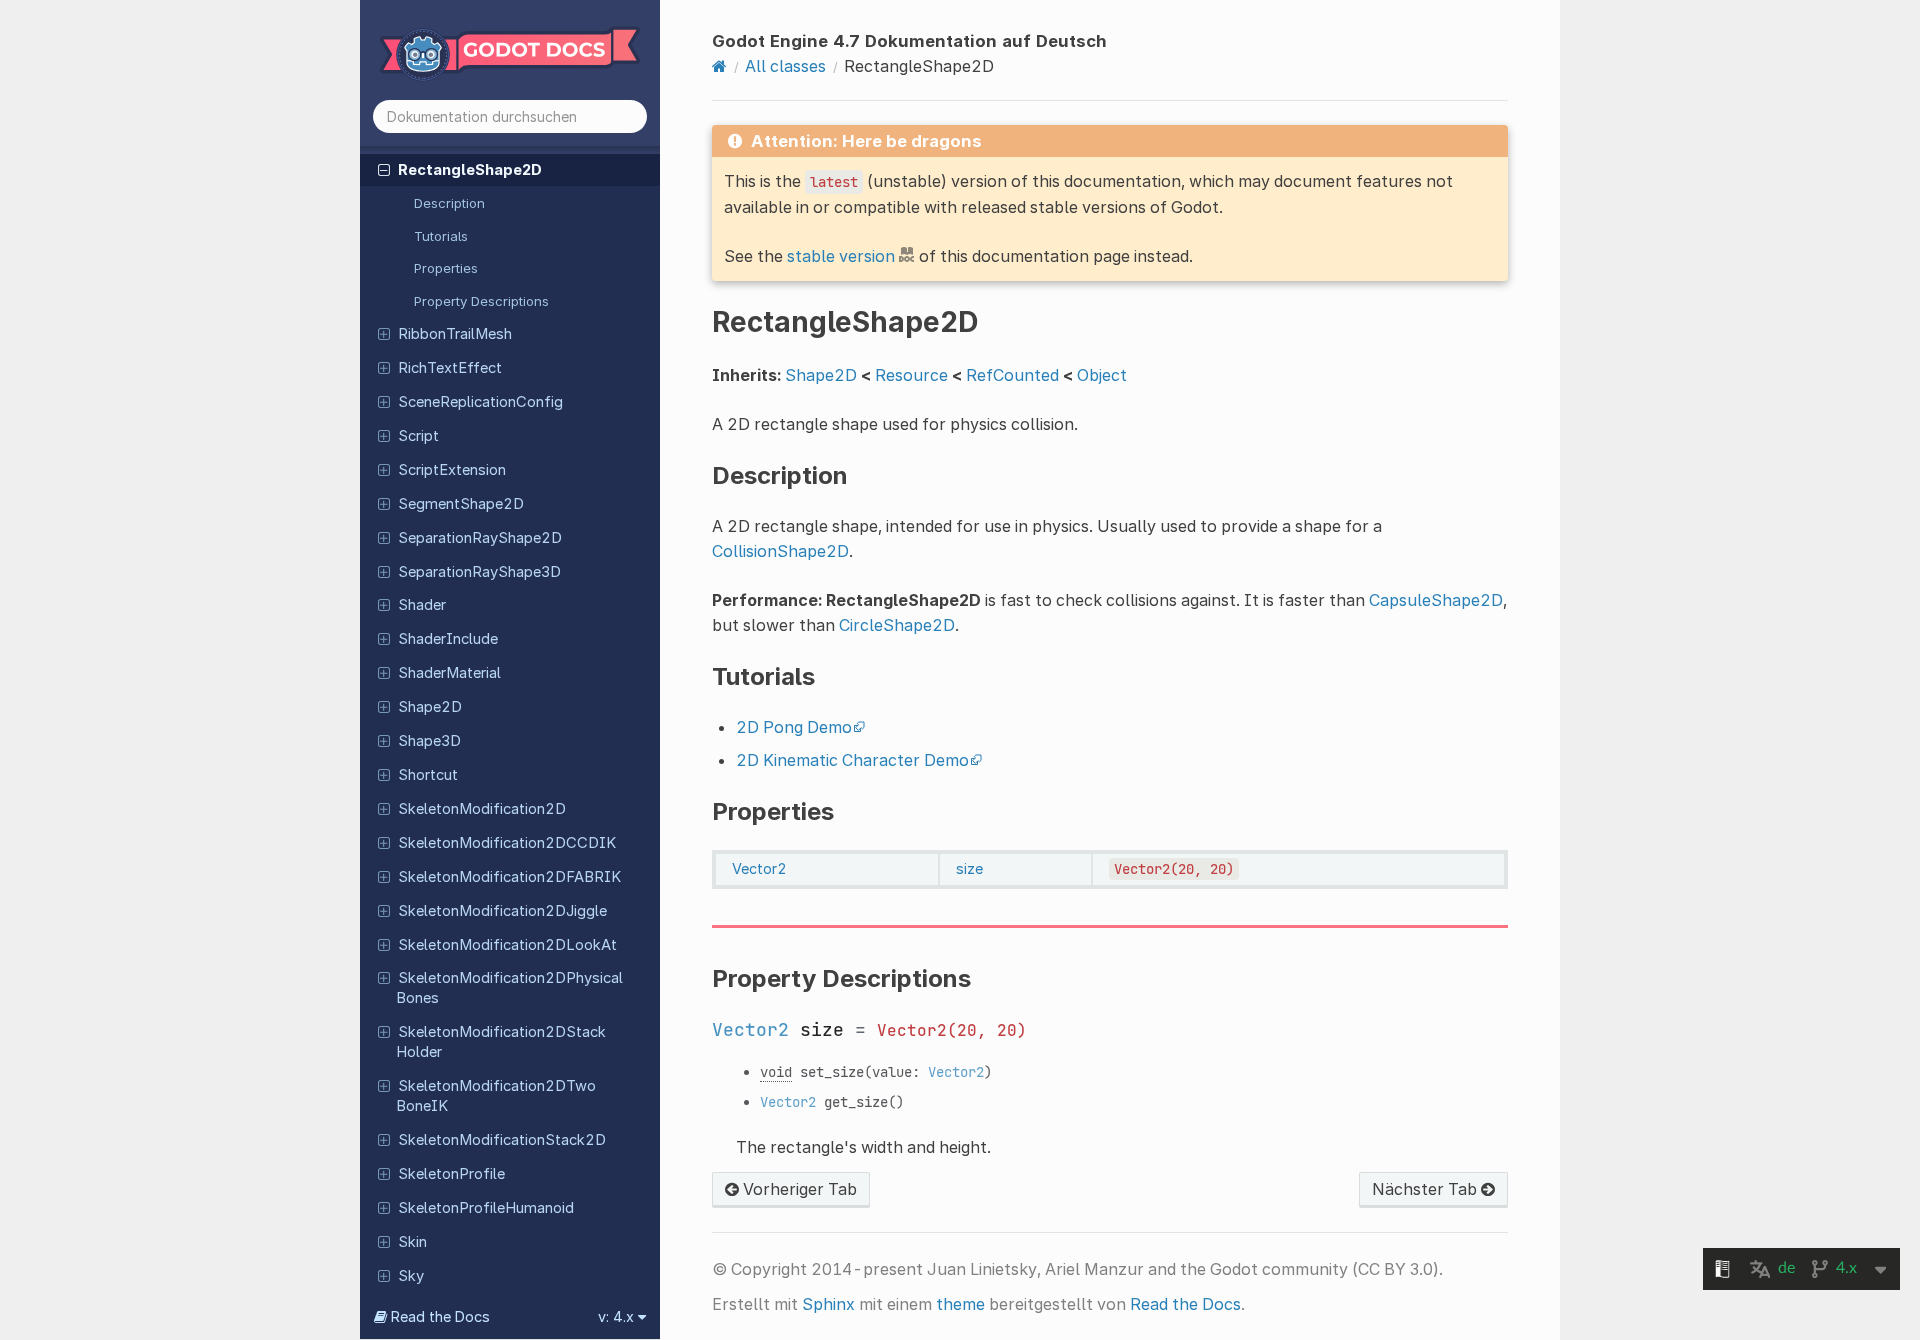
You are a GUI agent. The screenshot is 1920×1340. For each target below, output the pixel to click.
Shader (422, 605)
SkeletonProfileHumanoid (486, 1208)
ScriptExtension (452, 470)
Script (418, 436)
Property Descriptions (481, 301)
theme (960, 1304)
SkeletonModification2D (482, 809)
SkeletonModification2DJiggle (502, 911)
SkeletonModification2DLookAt (507, 945)
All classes (785, 66)
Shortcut (428, 775)
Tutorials (441, 236)
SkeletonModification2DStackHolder (501, 1042)
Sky (411, 1276)
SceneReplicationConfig (480, 402)
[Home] (719, 66)
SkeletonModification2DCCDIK (507, 843)
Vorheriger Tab (798, 1189)
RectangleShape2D (470, 170)
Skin (412, 1242)
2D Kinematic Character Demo (852, 760)
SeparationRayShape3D (479, 572)
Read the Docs (1185, 1304)
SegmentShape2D (461, 504)
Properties (446, 268)
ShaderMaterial (449, 673)
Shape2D (430, 707)
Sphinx (828, 1304)
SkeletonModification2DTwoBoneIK (496, 1096)
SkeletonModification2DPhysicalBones (509, 988)
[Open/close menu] (384, 169)
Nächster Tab (1426, 1189)
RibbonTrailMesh (455, 334)
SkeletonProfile (451, 1174)
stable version (841, 256)
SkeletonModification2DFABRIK (509, 877)
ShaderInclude (448, 639)
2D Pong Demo (794, 727)
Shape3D (429, 741)
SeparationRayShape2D (480, 538)
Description (449, 203)
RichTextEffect (450, 368)
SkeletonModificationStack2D (502, 1140)
